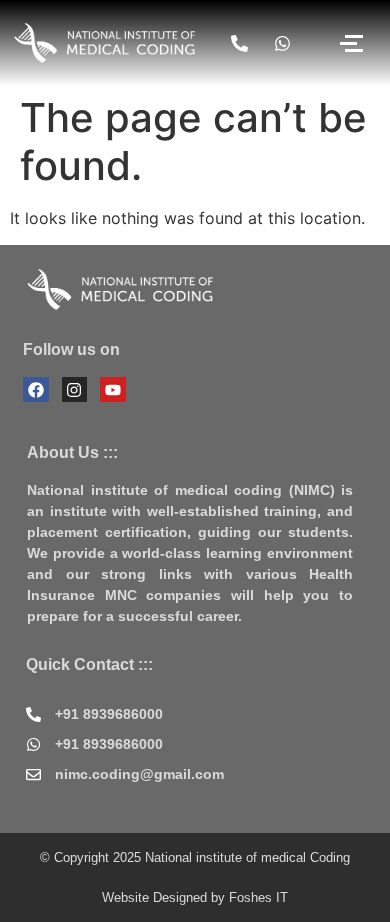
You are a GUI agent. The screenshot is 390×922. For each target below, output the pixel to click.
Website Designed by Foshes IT (195, 897)
